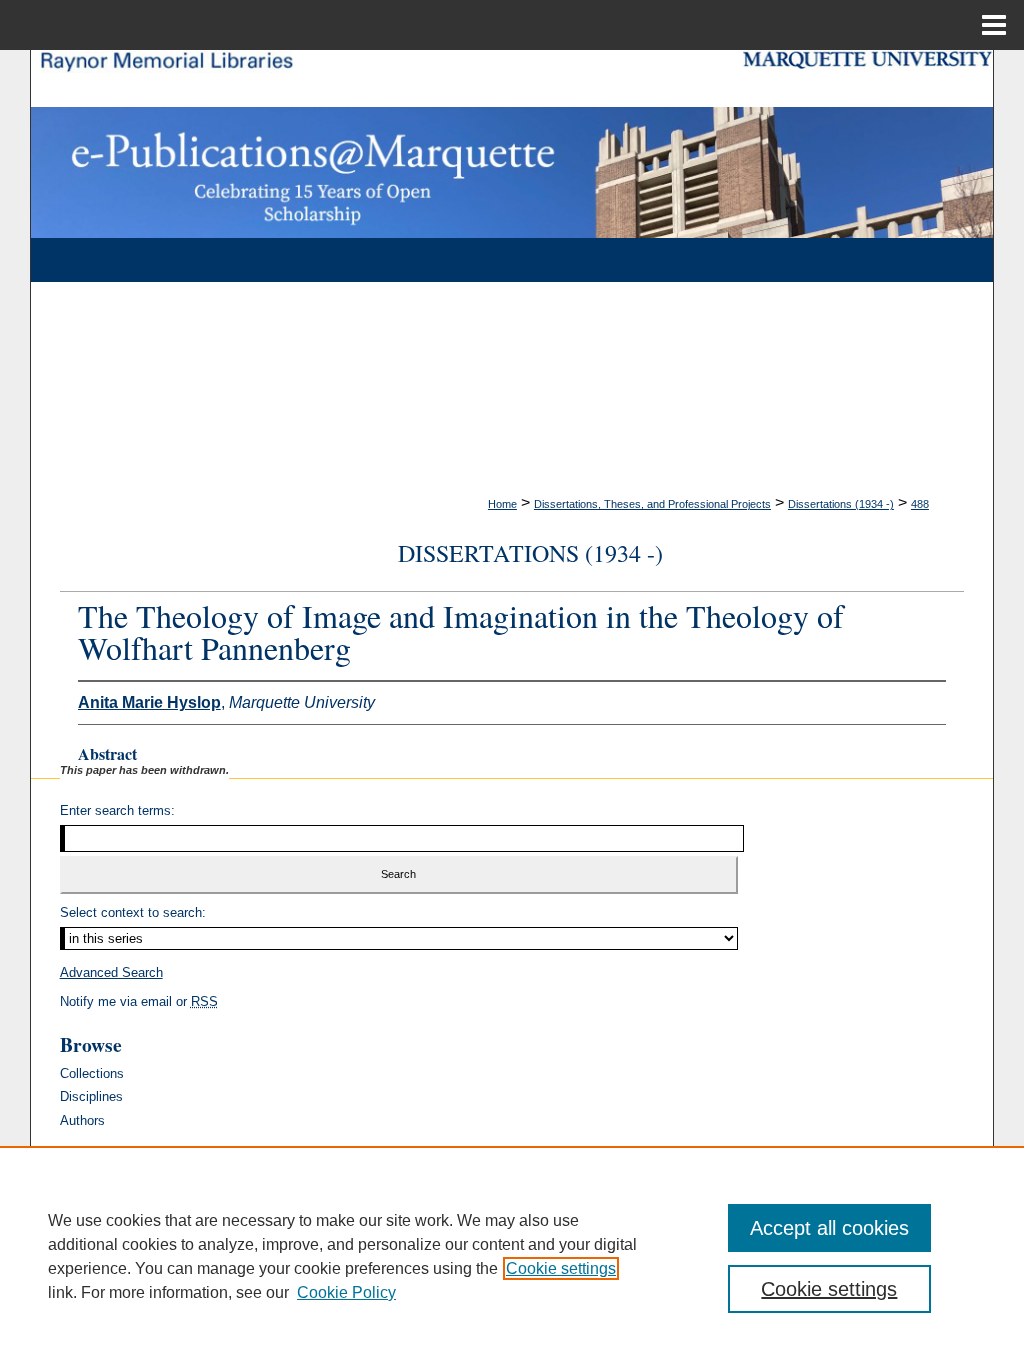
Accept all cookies (829, 1228)
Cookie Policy (346, 1292)
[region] (512, 1256)
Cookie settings (561, 1268)
